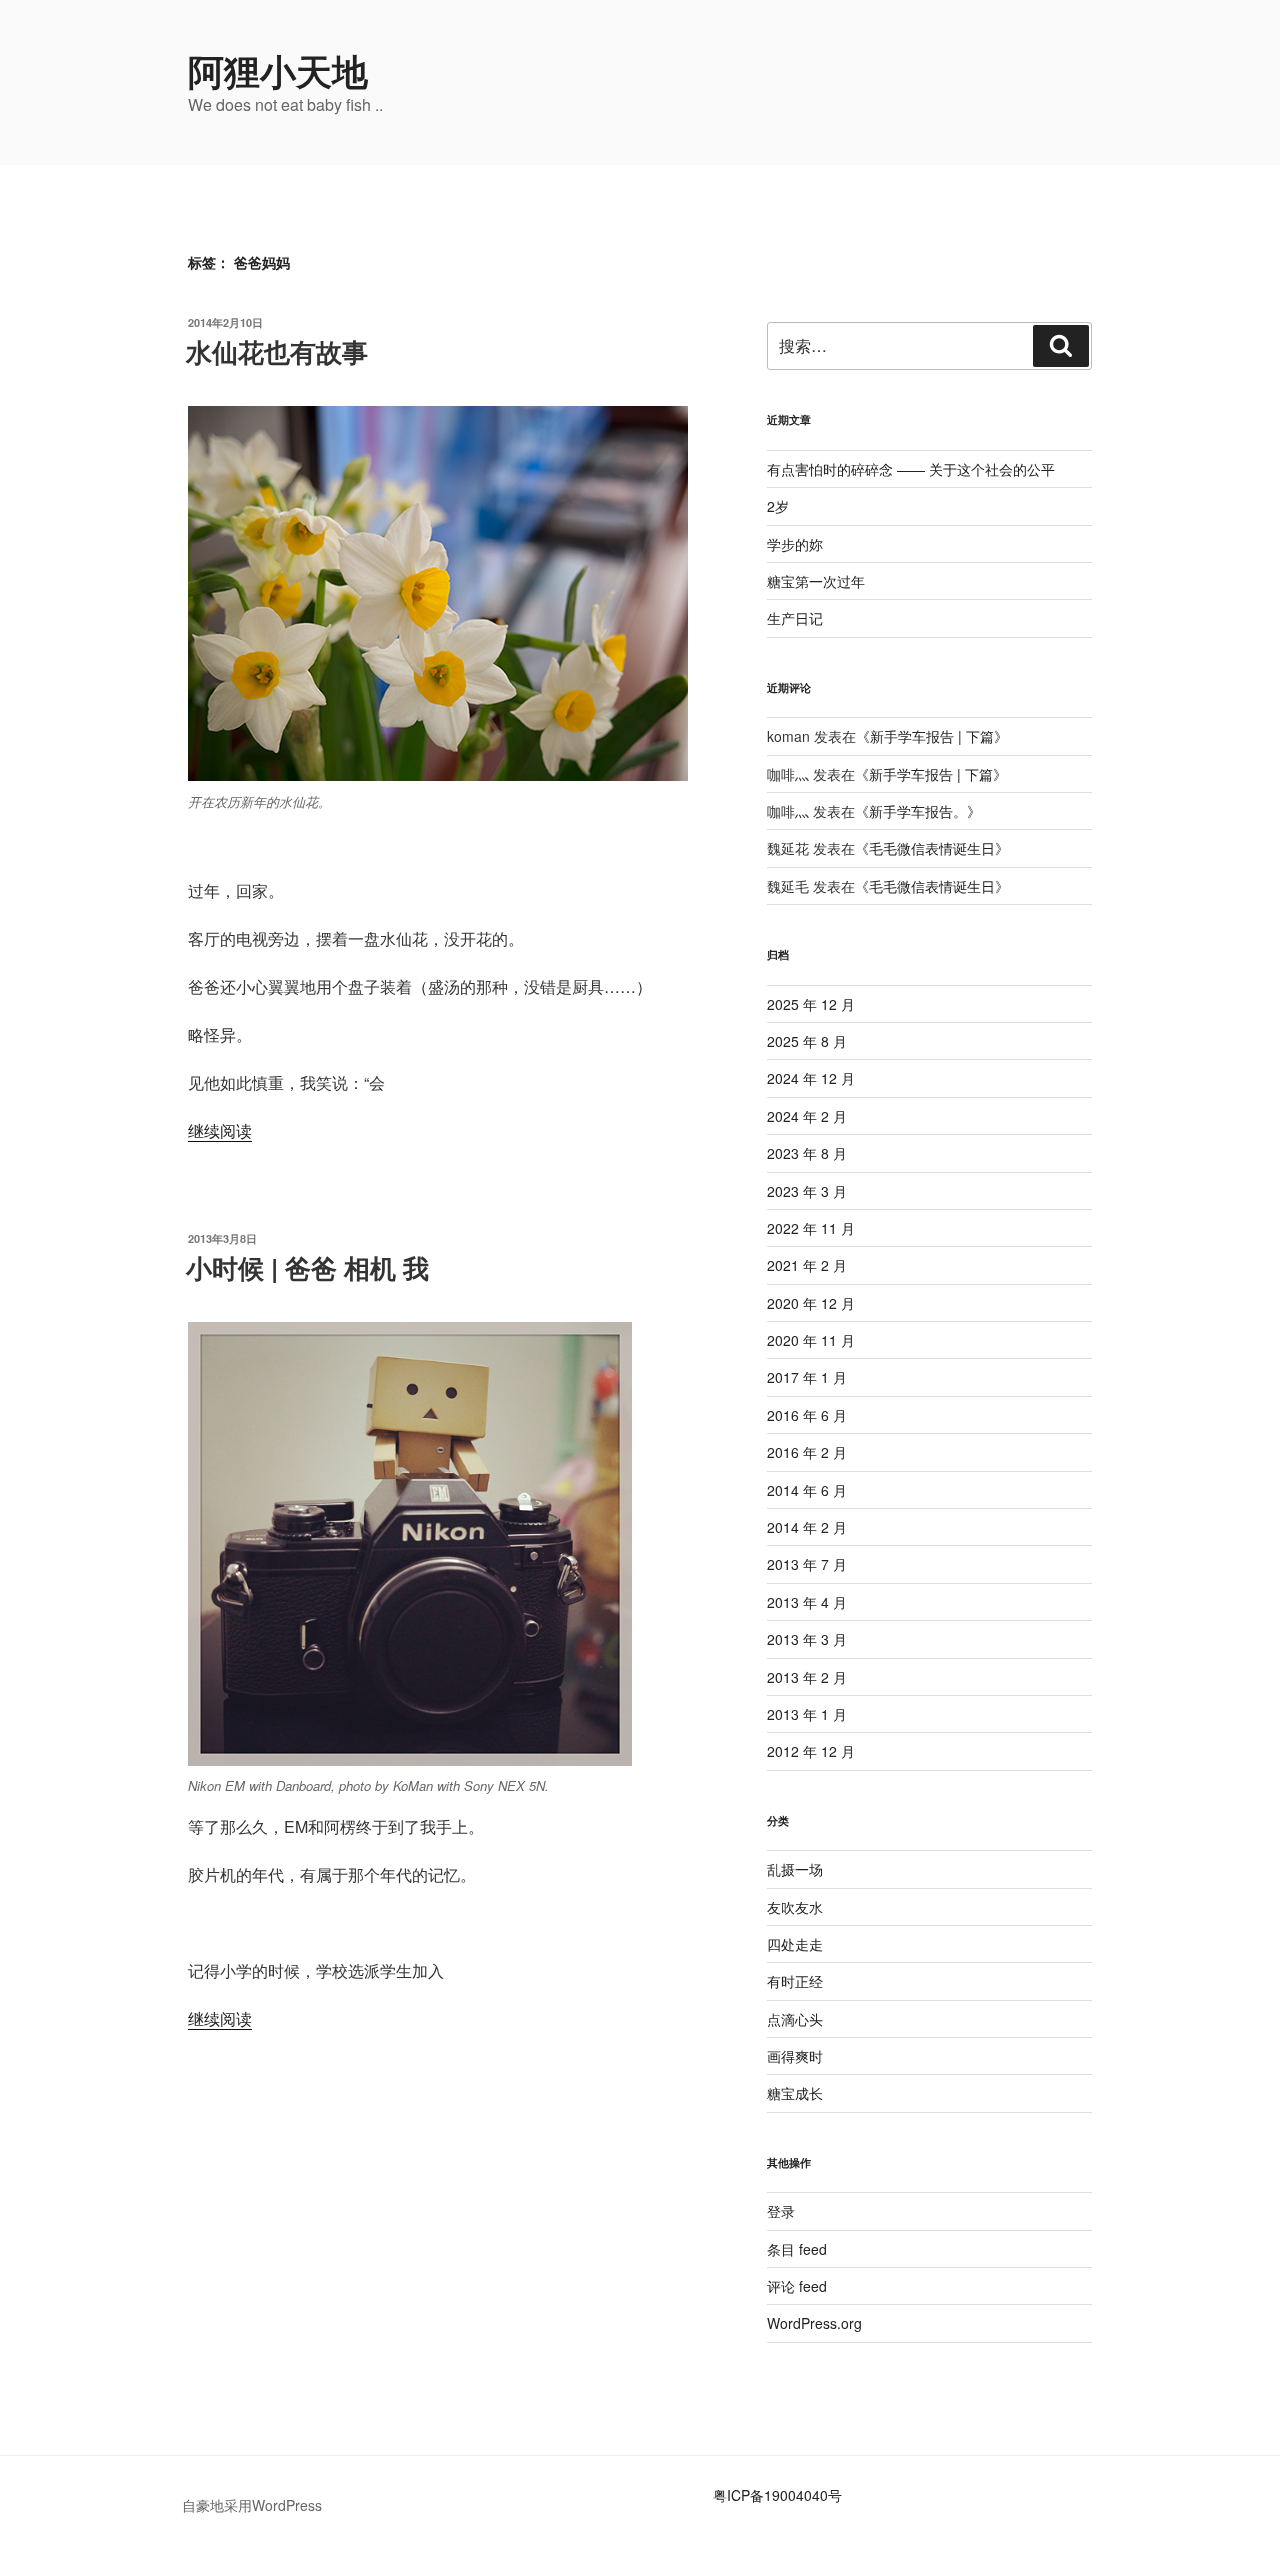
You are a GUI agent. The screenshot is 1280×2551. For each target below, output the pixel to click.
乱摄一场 (795, 1869)
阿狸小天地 (278, 70)
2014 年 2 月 (807, 1527)
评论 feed (797, 2286)
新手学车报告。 (918, 811)
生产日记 (795, 618)
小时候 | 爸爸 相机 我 (307, 1267)
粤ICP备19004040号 (777, 2495)
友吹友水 (795, 1907)
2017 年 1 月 (807, 1377)
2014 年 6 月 (807, 1490)
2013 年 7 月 (807, 1564)
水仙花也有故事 (277, 351)
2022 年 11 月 (811, 1228)
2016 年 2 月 (807, 1452)
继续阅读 (220, 1130)
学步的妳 (795, 544)
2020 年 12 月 (811, 1303)
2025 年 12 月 (811, 1004)
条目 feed (797, 2249)
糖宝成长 (795, 2093)
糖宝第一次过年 (816, 581)
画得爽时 (795, 2056)
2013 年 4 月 (807, 1602)
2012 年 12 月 (811, 1751)
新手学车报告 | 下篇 (932, 736)
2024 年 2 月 (807, 1116)
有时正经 (795, 1981)
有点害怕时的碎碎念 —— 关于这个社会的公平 (911, 469)
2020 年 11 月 (811, 1340)
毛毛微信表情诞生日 (932, 848)
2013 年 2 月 (807, 1677)
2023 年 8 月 (807, 1153)
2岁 (778, 506)
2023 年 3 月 (807, 1191)
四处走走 (795, 1944)
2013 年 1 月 (807, 1714)
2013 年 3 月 (807, 1639)
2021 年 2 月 (807, 1265)
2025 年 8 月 (807, 1041)
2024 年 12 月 (811, 1078)
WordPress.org (814, 2323)
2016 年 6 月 (807, 1415)
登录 (781, 2211)
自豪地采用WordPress (252, 2505)
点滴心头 (795, 2019)
